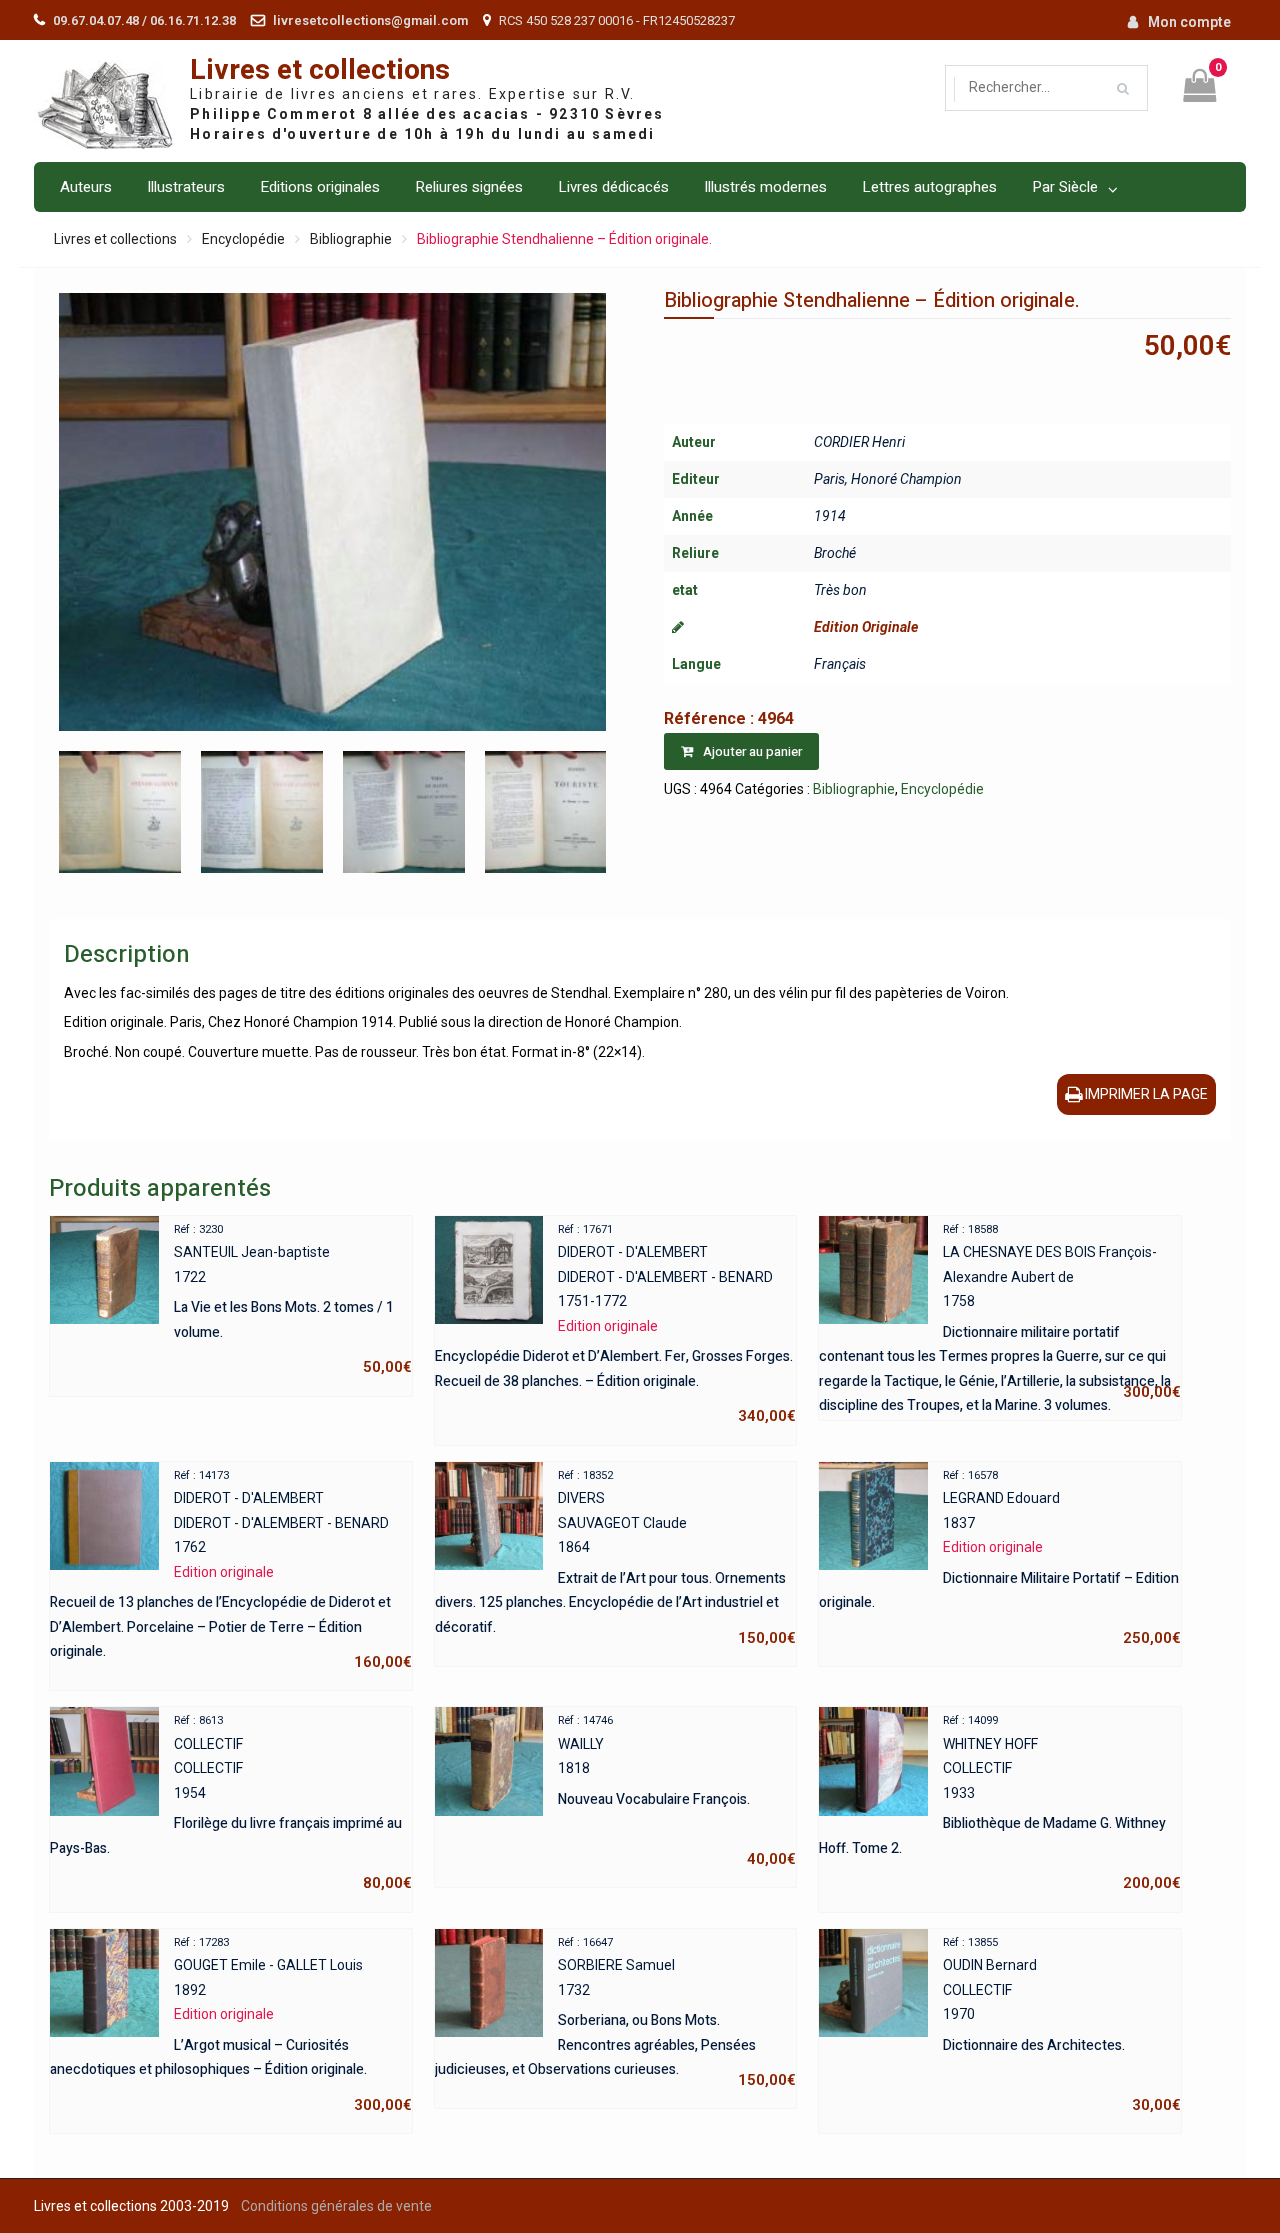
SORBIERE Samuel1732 (615, 2013)
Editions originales (320, 187)
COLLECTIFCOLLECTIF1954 (230, 1803)
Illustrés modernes (765, 187)
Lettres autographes (929, 187)
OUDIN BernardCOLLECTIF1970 (1061, 2025)
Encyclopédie (243, 239)
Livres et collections (320, 70)
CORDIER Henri (859, 442)
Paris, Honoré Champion (888, 479)
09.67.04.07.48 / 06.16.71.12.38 (144, 20)
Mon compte (1189, 22)
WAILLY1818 (677, 1791)
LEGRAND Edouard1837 (999, 1558)
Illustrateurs (186, 187)
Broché (835, 553)
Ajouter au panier (752, 751)
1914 (830, 516)
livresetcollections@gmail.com (370, 20)
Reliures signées (469, 187)
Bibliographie (351, 239)
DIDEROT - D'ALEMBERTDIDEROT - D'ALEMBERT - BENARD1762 (230, 1570)
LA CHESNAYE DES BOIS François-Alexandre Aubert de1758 (999, 1314)
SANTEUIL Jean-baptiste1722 (292, 1300)
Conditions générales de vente (336, 2206)
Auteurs (86, 187)
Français (840, 664)
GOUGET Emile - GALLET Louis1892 (230, 2025)
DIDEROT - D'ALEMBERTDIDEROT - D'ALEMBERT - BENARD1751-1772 (615, 1324)
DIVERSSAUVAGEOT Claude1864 (615, 1558)
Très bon (840, 590)
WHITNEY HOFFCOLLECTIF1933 (999, 1803)
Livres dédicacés (613, 187)
